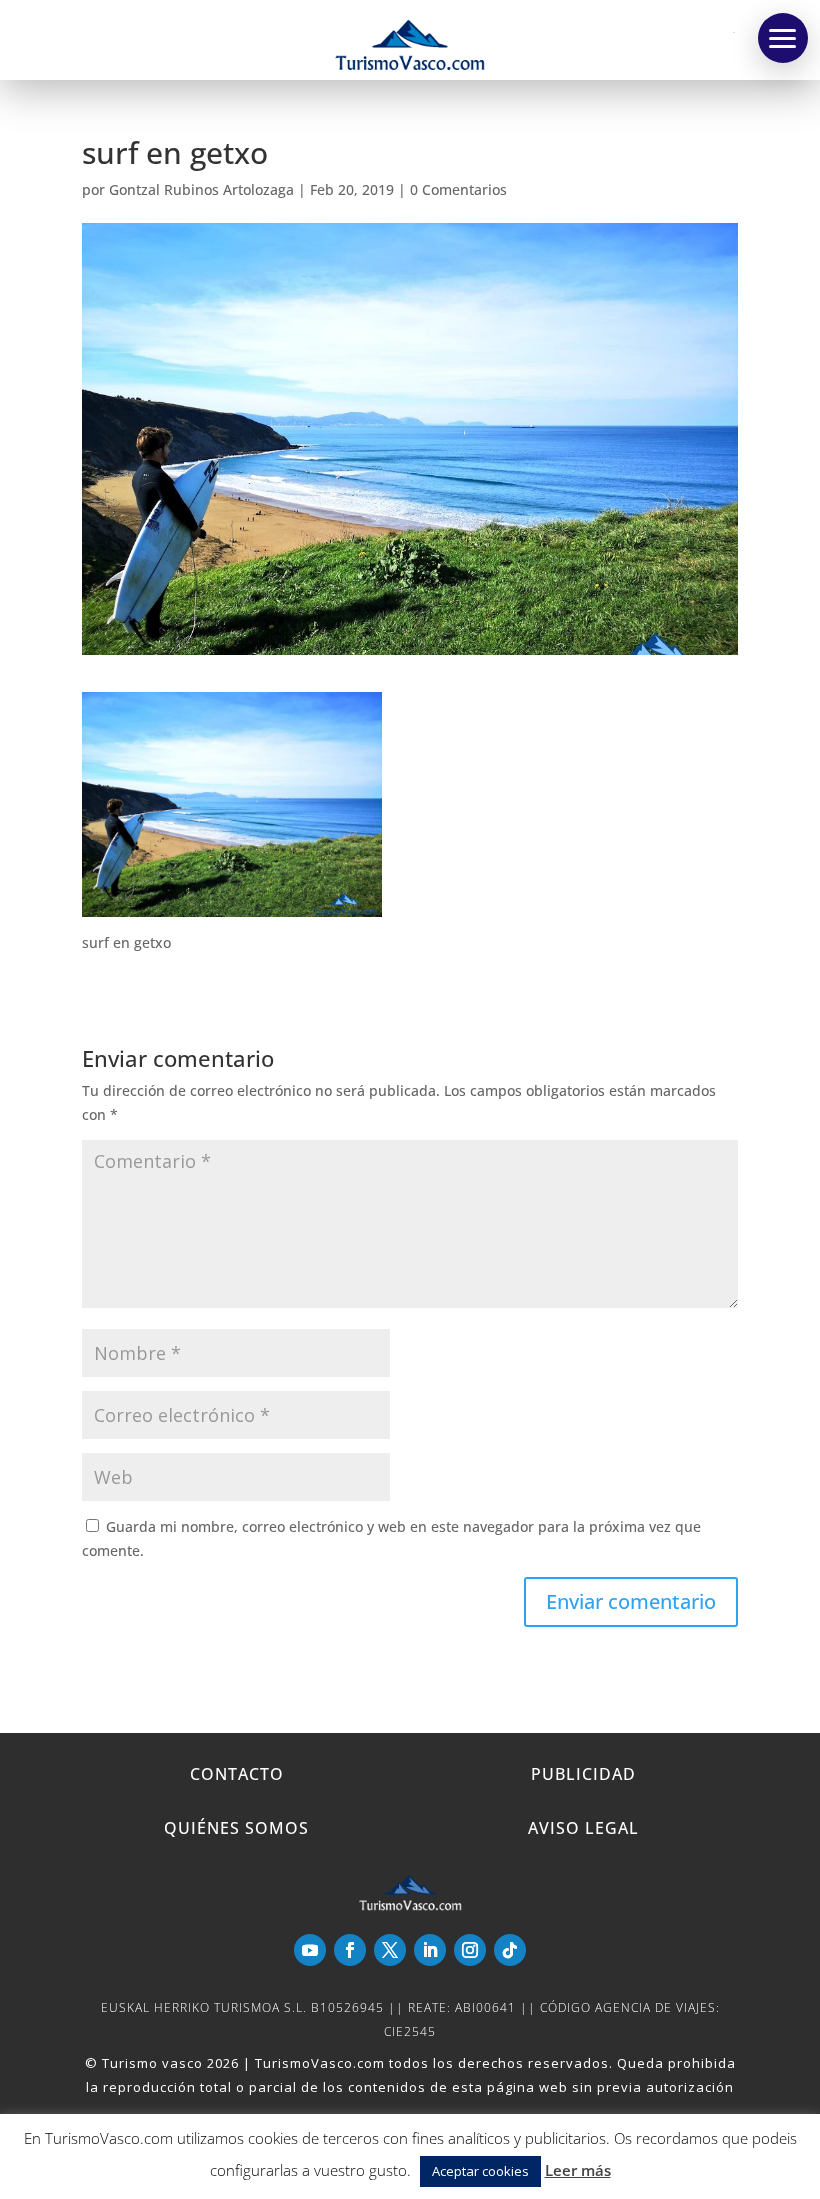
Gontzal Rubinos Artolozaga (201, 189)
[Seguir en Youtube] (310, 1950)
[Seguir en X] (390, 1950)
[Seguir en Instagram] (470, 1950)
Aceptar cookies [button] (480, 2171)
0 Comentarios (458, 189)
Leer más (578, 2170)
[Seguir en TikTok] (510, 1950)
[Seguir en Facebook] (350, 1950)
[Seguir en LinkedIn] (430, 1950)
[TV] (783, 38)
